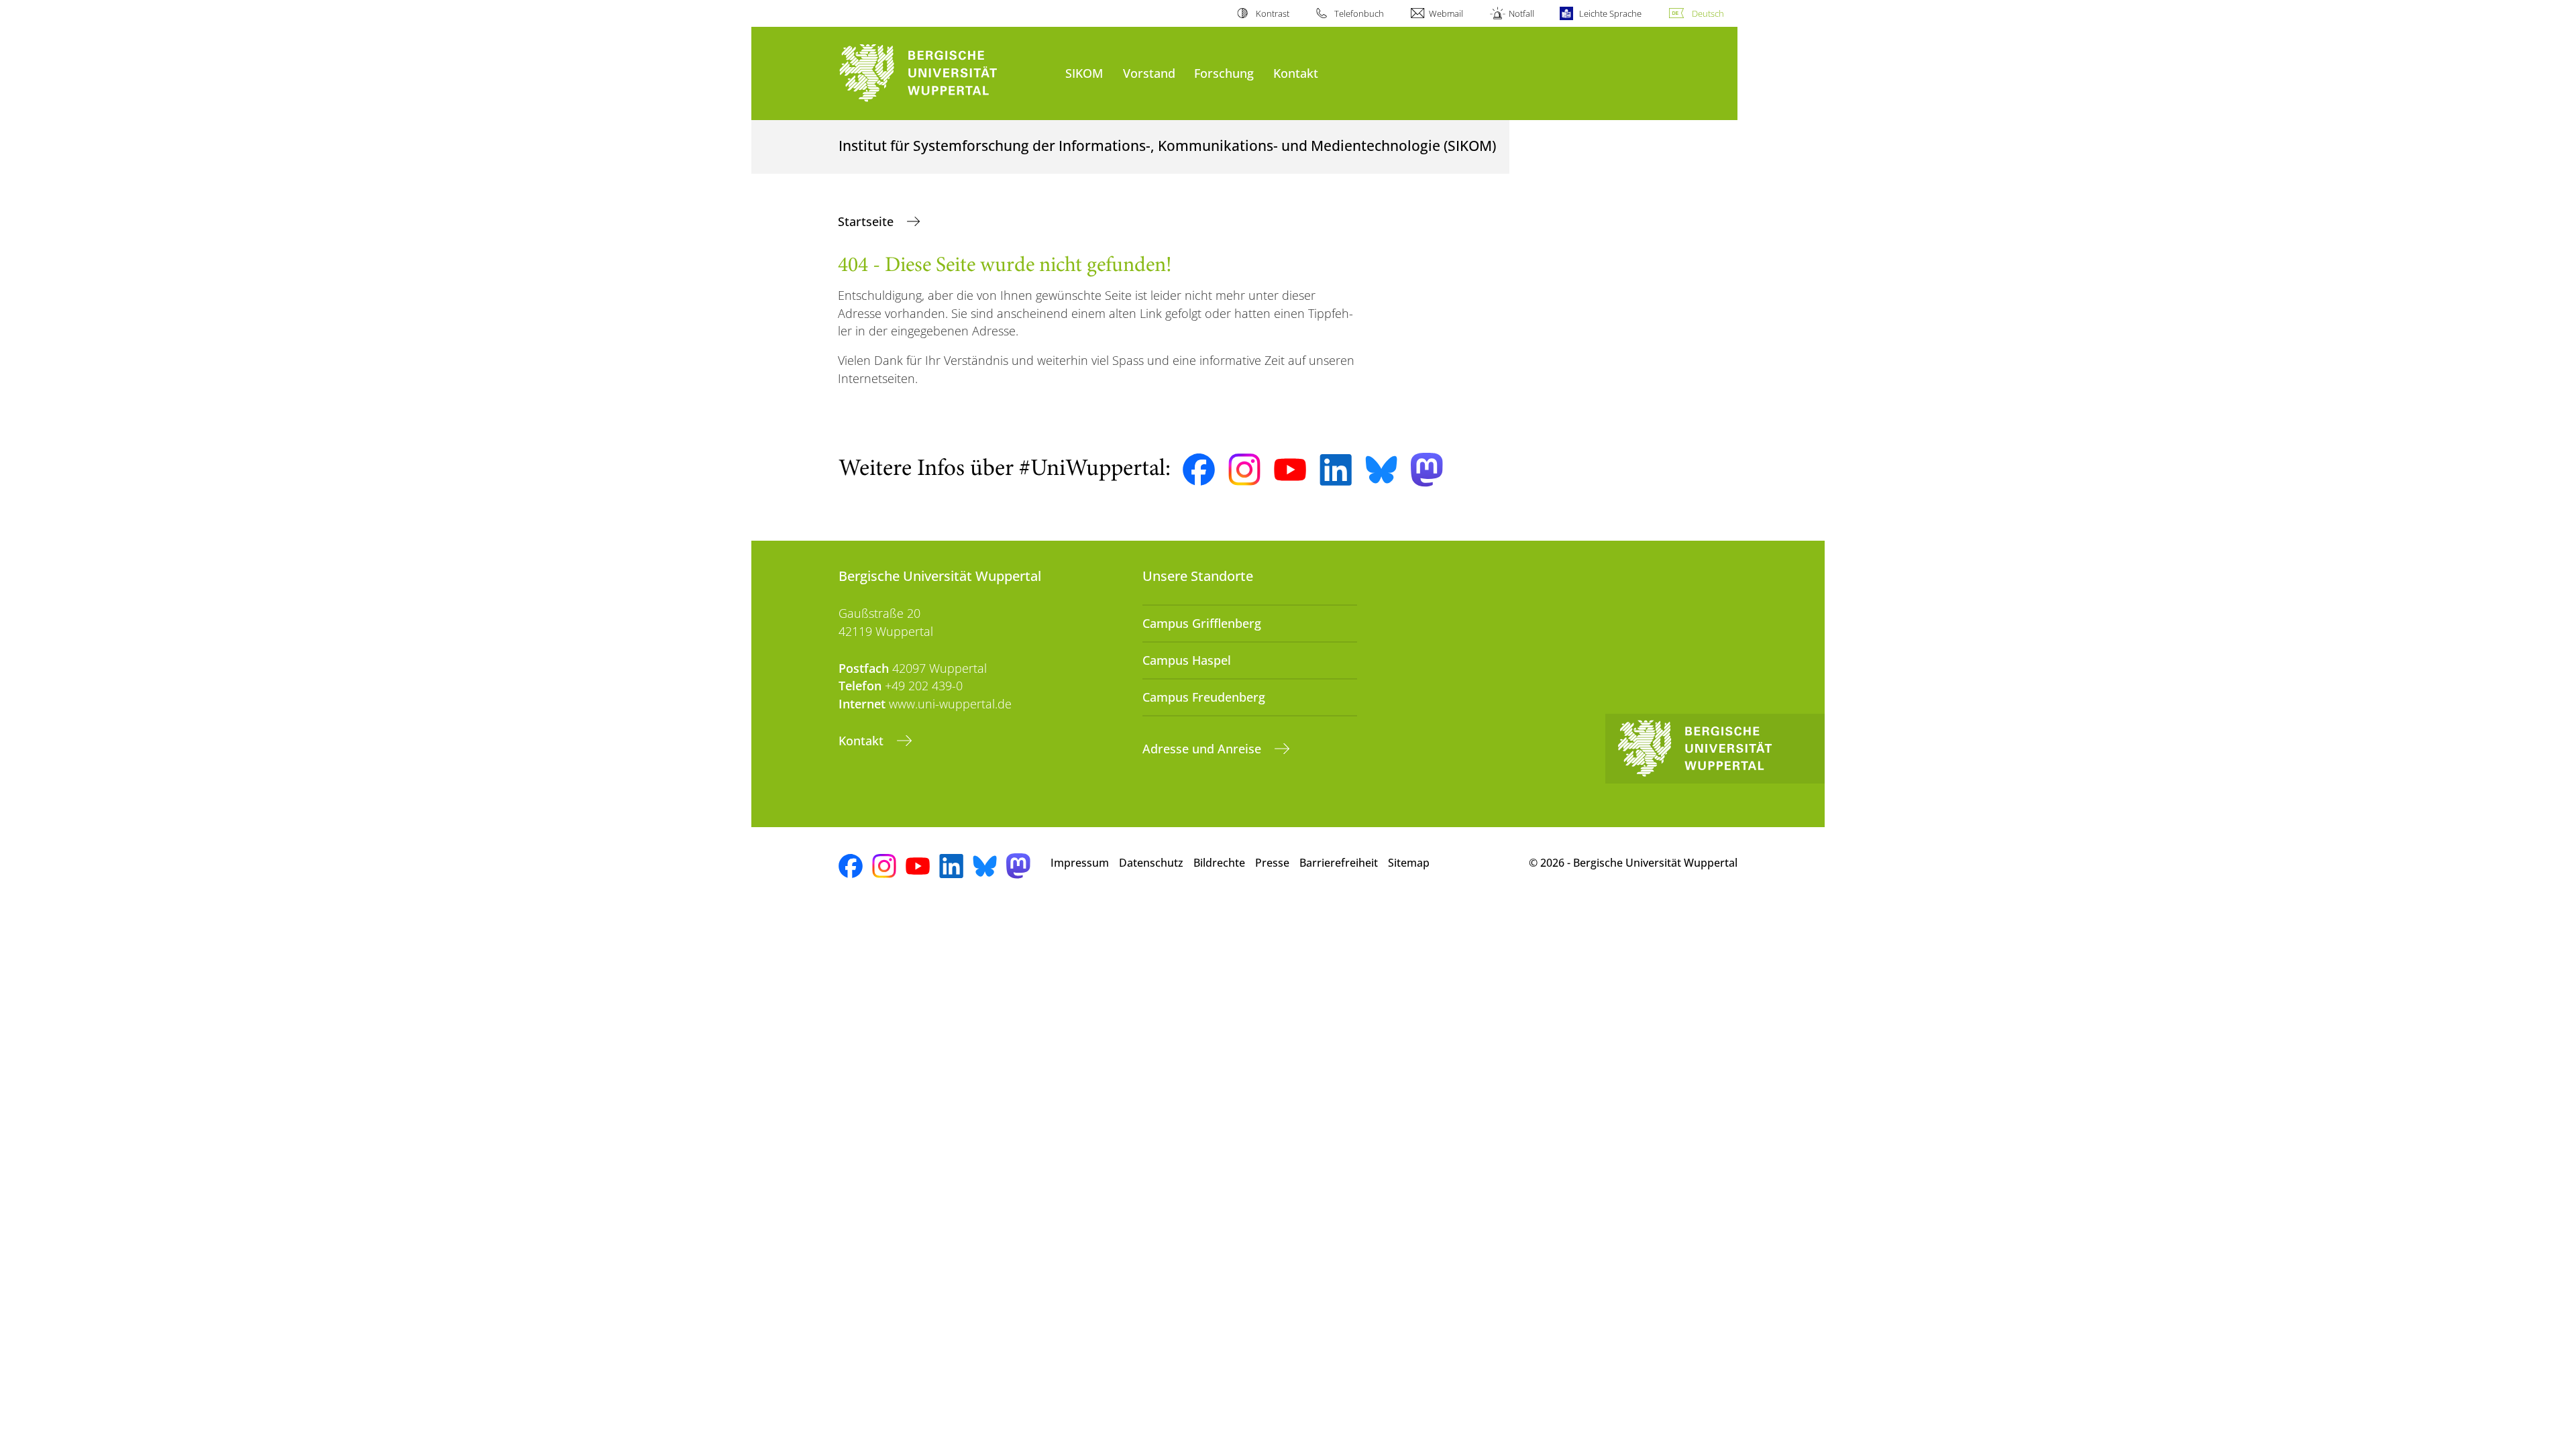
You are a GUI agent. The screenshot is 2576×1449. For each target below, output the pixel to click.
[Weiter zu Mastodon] (1427, 470)
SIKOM (1084, 73)
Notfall (1521, 13)
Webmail (1446, 13)
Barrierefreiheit (1339, 863)
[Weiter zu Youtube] (1290, 470)
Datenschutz (1151, 863)
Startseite (867, 221)
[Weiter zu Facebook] (1199, 470)
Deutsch (1708, 13)
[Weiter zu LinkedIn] (1336, 470)
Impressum (1080, 863)
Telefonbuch (1359, 13)
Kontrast (1272, 13)
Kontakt (1296, 73)
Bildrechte (1219, 863)
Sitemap (1409, 863)
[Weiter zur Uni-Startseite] (945, 73)
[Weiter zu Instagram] (1244, 470)
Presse (1272, 863)
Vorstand (1149, 73)
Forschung (1224, 73)
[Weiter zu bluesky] (1381, 470)
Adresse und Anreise (1203, 749)
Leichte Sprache (1610, 13)
